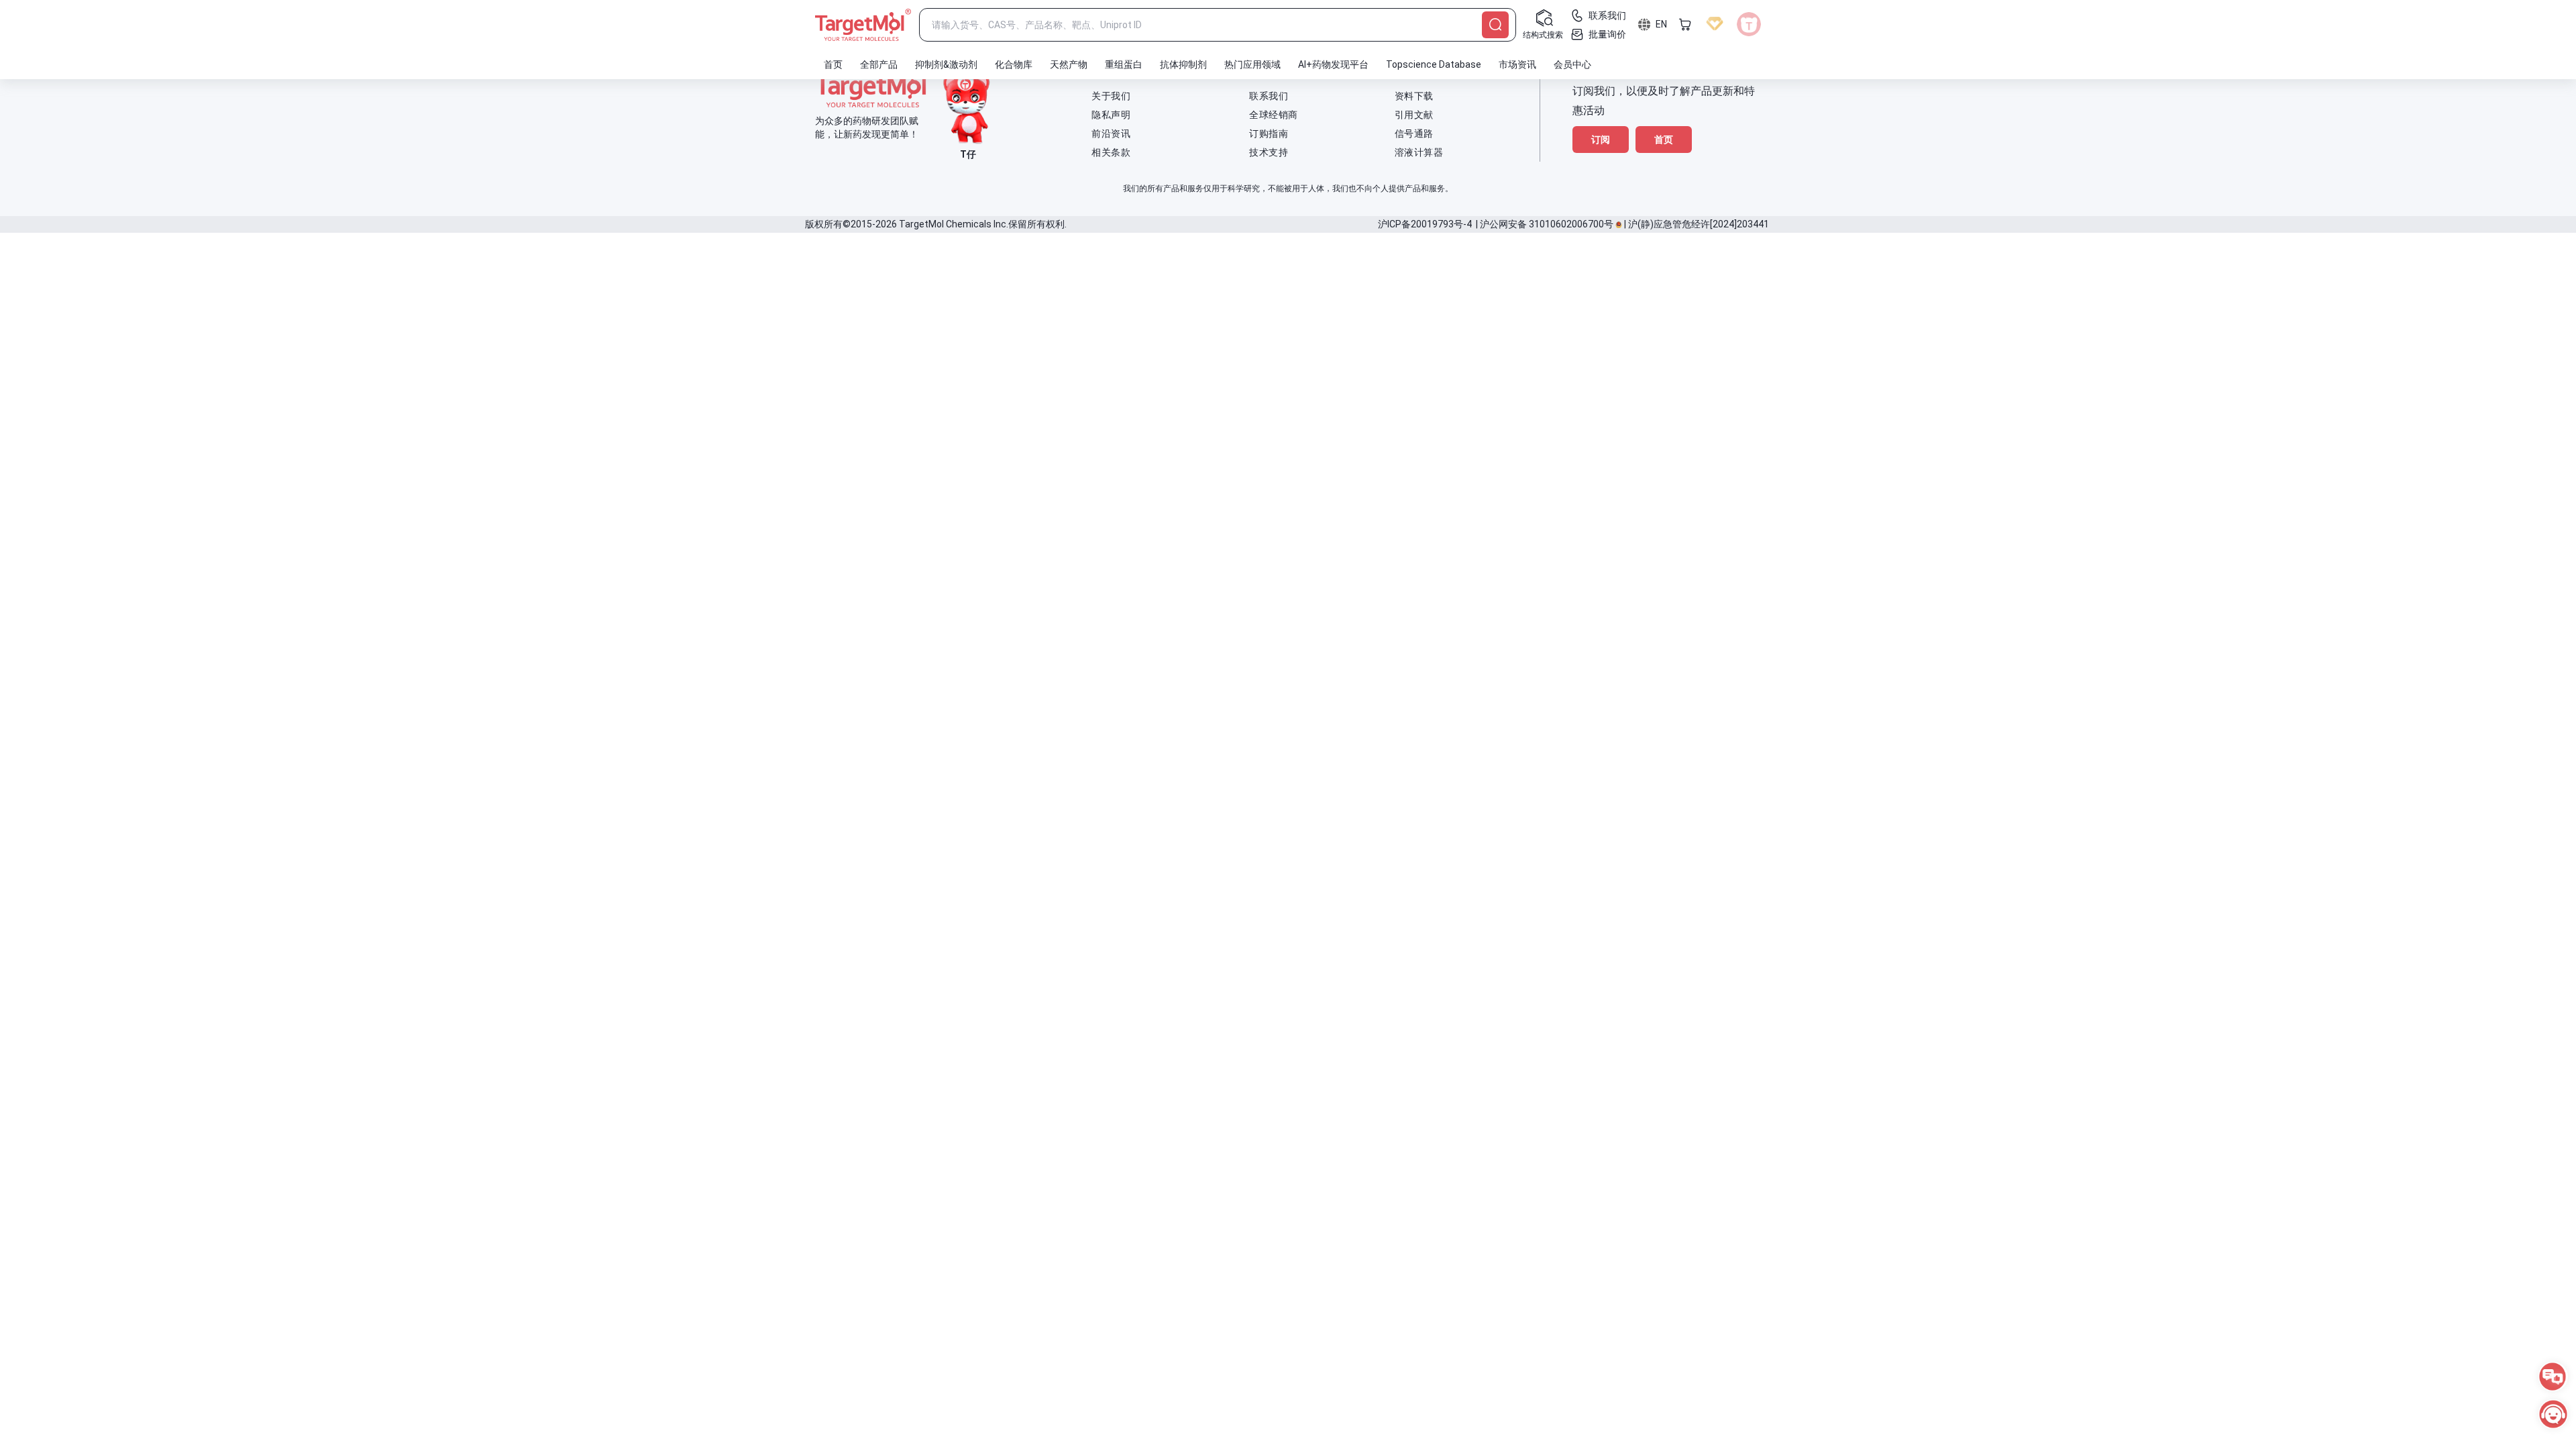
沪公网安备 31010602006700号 (1547, 224)
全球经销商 (1274, 115)
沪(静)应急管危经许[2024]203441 (1699, 224)
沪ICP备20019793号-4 (1425, 224)
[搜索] (1495, 25)
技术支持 (1269, 152)
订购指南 (1269, 133)
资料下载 (1414, 96)
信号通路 (1414, 133)
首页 (1664, 140)
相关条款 (1111, 152)
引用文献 (1414, 115)
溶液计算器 (1419, 152)
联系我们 (1269, 96)
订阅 (1601, 140)
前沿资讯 (1111, 133)
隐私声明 (1111, 115)
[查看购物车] (1685, 24)
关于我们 (1111, 96)
